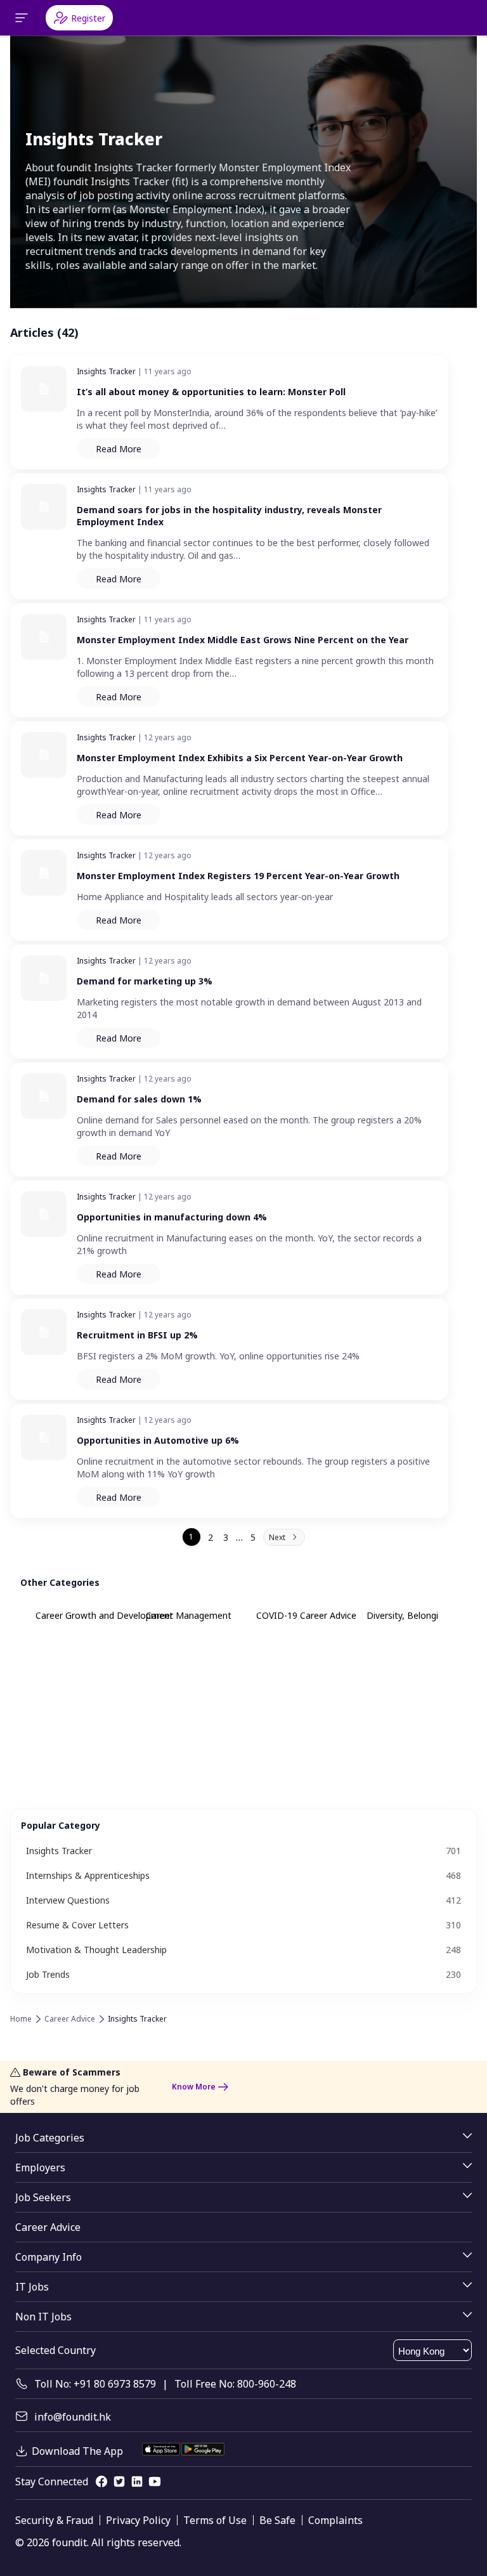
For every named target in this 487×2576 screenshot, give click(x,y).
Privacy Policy (138, 2520)
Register (88, 18)
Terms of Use (215, 2520)
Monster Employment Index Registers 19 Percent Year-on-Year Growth (238, 876)
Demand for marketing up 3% (145, 981)
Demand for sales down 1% (139, 1099)
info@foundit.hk (73, 2417)
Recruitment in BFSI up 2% (137, 1335)
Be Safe (277, 2520)
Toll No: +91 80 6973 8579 (95, 2384)
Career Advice (70, 2019)
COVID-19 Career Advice (306, 1615)
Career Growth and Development (104, 1615)
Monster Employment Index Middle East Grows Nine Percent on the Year (243, 640)
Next (277, 1537)
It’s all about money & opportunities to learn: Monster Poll (211, 392)
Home (21, 2019)
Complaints (335, 2520)
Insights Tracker (106, 371)
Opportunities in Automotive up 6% (158, 1440)
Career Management (189, 1615)
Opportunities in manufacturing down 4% (172, 1217)
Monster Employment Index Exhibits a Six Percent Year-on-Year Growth (240, 758)
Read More (119, 449)
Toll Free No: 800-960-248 (235, 2384)
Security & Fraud (54, 2520)
